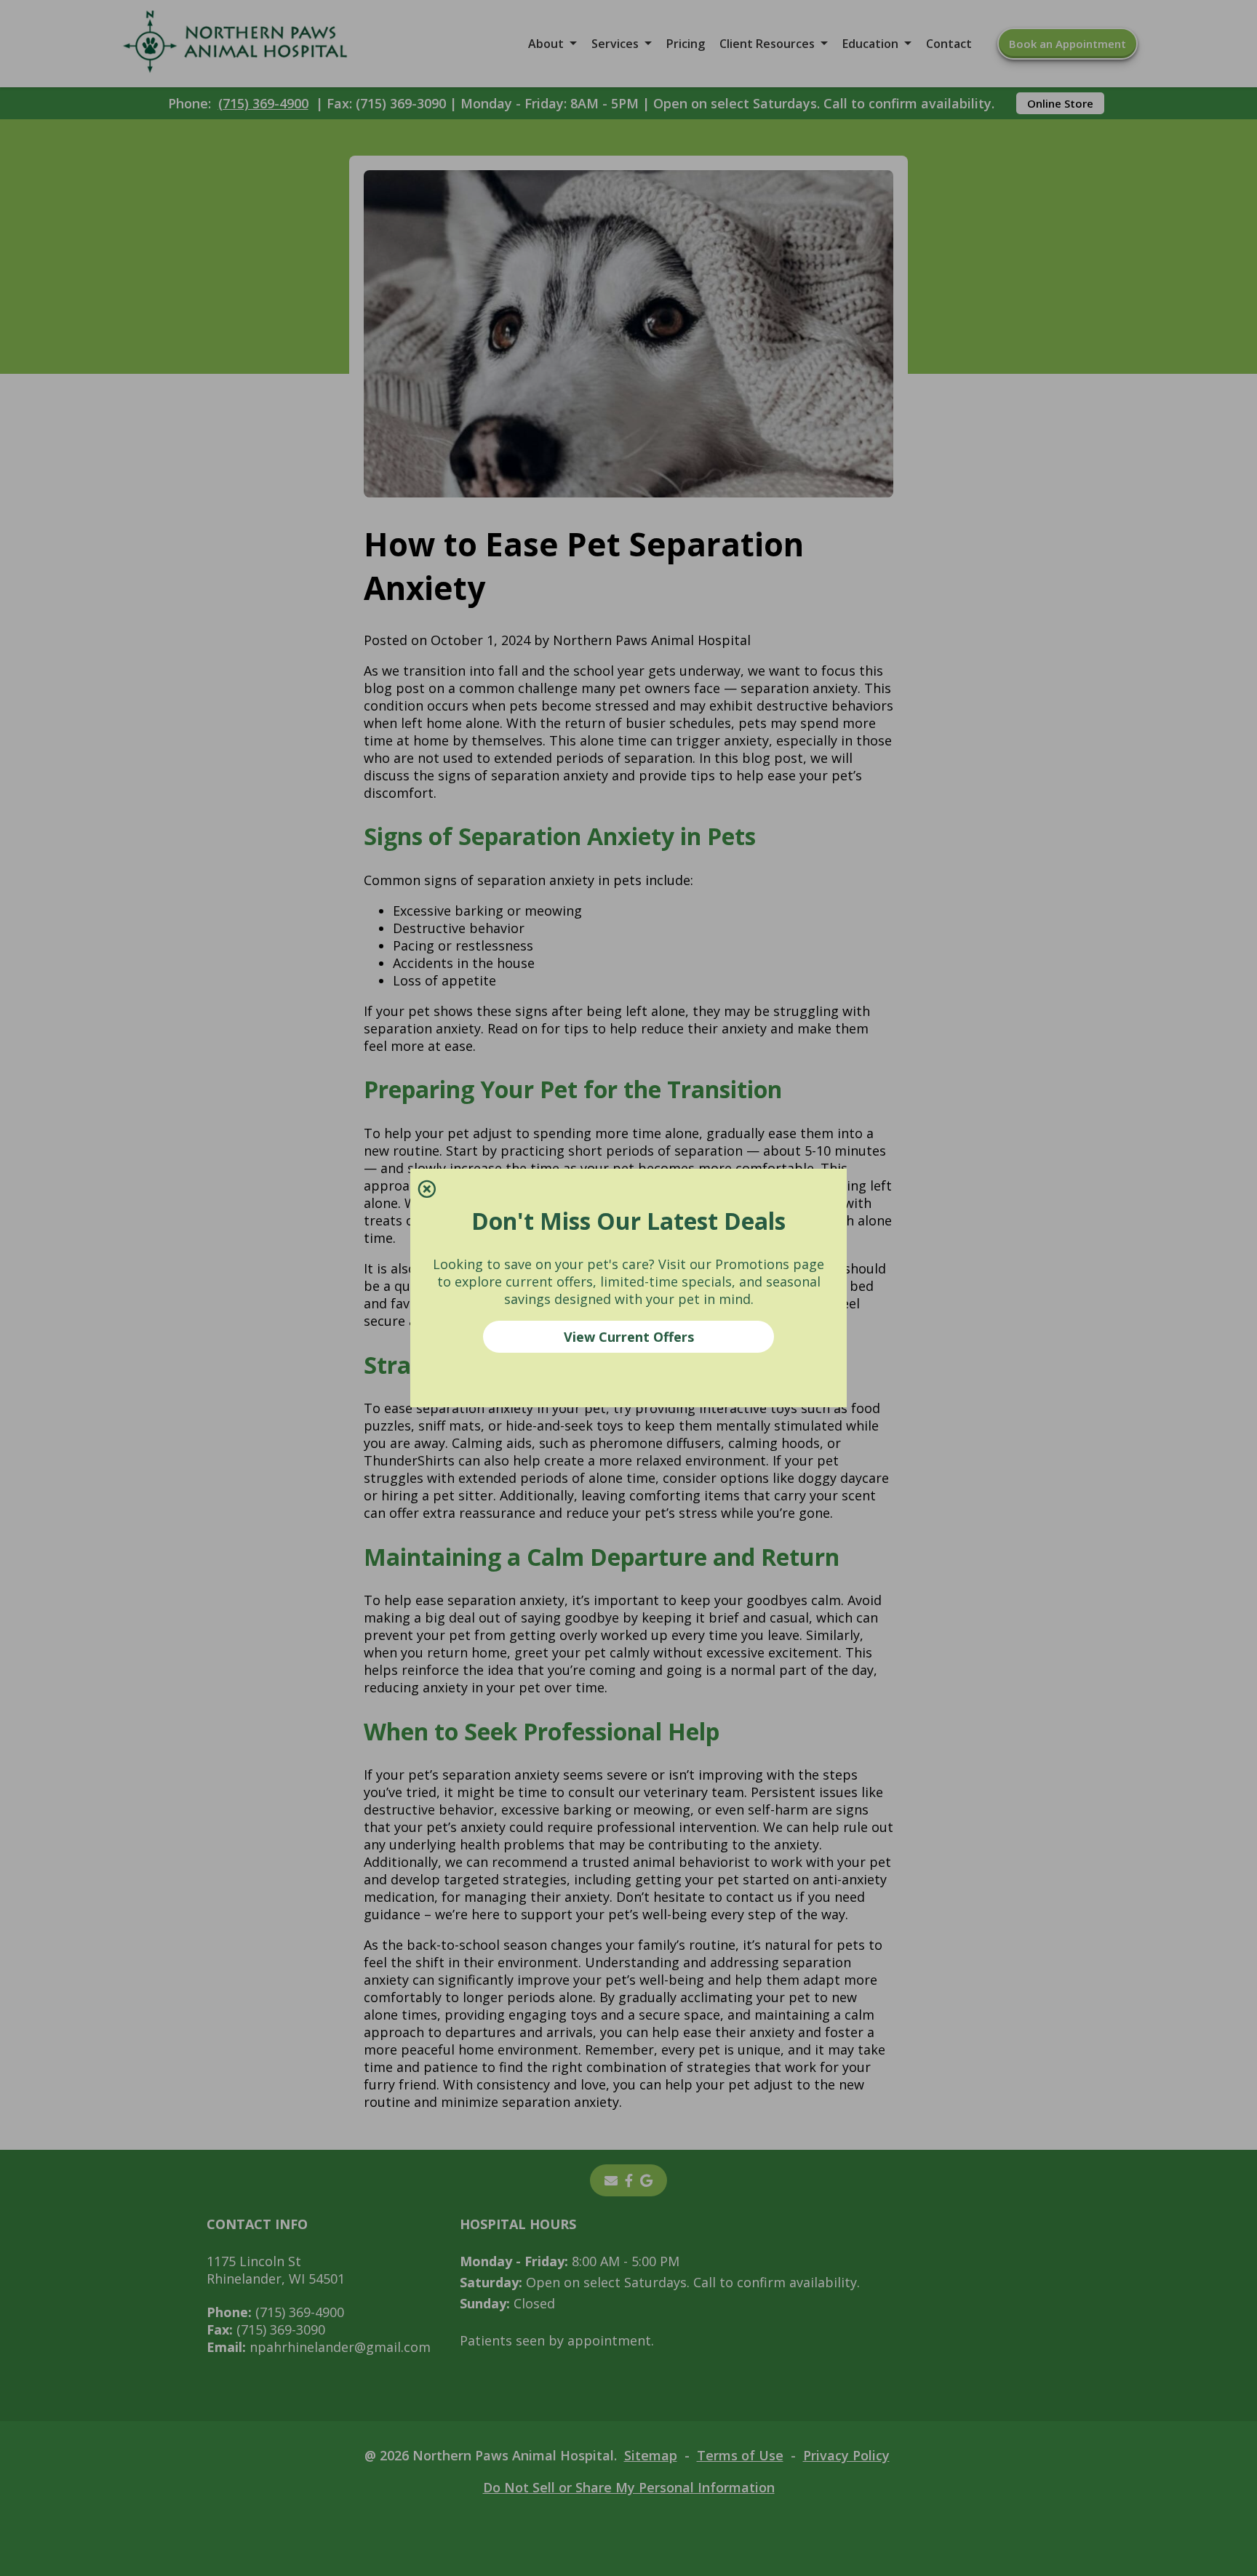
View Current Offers (629, 1337)
